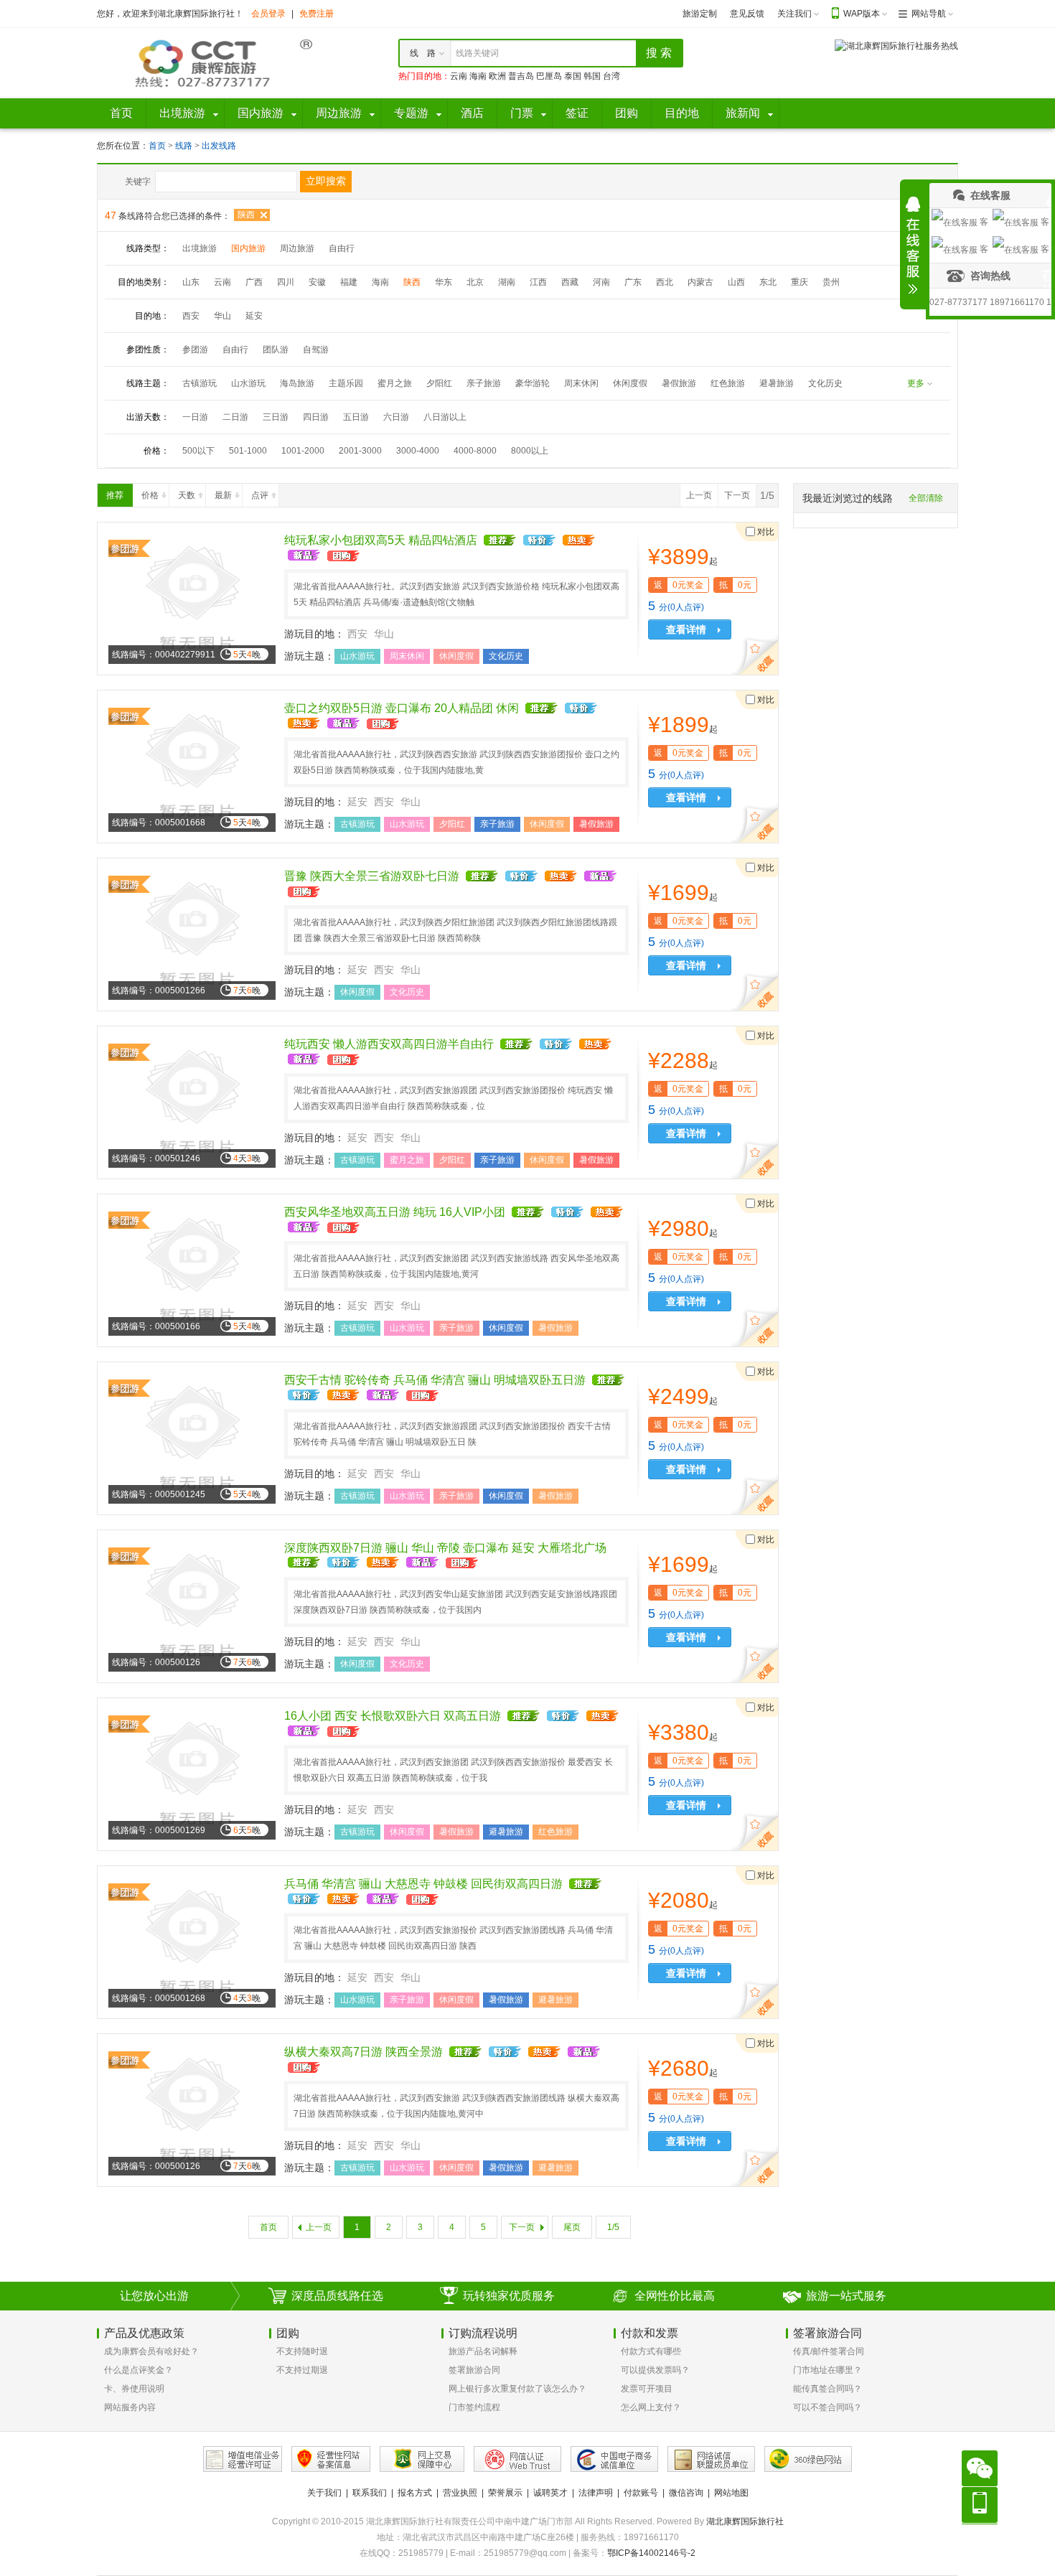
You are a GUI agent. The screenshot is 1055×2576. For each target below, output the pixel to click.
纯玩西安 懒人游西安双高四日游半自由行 (389, 1044)
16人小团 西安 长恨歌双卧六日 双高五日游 (393, 1716)
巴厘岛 (549, 76)
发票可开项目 (647, 2389)
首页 (157, 146)
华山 (222, 316)
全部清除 (926, 498)
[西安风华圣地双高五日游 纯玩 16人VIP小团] (192, 1270)
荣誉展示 (505, 2493)
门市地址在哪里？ (827, 2370)
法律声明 (596, 2493)
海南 (478, 76)
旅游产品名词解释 (483, 2351)
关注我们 (794, 14)
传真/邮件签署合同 (829, 2351)
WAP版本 (862, 14)
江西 (538, 282)
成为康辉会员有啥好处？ (151, 2351)
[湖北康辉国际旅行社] (205, 62)
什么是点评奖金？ (139, 2370)
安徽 (317, 282)
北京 (475, 282)
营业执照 (460, 2493)
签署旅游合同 (474, 2370)
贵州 (831, 282)
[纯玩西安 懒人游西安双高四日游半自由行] (192, 1102)
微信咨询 (686, 2493)
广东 (633, 282)
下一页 (737, 495)
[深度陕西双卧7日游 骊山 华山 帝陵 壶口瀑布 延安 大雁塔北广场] (192, 1606)
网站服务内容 (130, 2407)
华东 (444, 282)
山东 (191, 282)
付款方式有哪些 (651, 2351)
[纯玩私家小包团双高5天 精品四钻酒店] (192, 598)
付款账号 (641, 2493)
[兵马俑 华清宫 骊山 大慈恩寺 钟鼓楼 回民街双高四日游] (192, 1942)
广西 (254, 282)
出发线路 (219, 146)
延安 (254, 316)
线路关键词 (477, 53)
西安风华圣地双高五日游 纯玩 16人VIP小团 (395, 1212)
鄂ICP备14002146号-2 (651, 2553)
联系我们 (370, 2493)
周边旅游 (297, 248)
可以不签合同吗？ (827, 2407)
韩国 (592, 76)
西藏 (570, 282)
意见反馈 (747, 14)
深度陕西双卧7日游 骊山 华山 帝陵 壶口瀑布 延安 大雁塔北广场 (445, 1548)
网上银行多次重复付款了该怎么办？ (517, 2389)
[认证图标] (243, 2459)
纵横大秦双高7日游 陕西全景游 (364, 2052)
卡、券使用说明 (134, 2389)
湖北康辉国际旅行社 (745, 2521)
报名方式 (415, 2493)
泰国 (573, 76)
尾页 (572, 2227)
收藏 (758, 657)
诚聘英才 (550, 2493)
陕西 (246, 215)
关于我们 (324, 2493)
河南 (601, 282)
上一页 (699, 495)
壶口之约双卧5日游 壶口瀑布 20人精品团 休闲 (402, 708)
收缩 (913, 245)
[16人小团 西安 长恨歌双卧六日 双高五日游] (192, 1774)
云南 (459, 76)
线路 (185, 146)
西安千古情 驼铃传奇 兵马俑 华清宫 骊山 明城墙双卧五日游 (435, 1380)
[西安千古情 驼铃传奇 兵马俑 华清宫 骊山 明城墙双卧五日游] (192, 1438)
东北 (768, 282)
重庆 (800, 282)
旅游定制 (700, 14)
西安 (191, 316)
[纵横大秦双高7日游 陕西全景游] (192, 2109)
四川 (286, 282)
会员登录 (268, 14)
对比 (766, 532)
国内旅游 (248, 248)
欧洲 (497, 76)
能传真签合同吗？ (827, 2389)
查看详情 (686, 629)
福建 (349, 282)
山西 (736, 282)
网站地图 (731, 2493)
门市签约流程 (474, 2407)
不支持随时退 (302, 2351)
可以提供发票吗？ (655, 2370)
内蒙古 (700, 282)
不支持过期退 (302, 2370)
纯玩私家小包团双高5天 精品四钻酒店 (381, 540)
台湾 (611, 76)
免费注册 (316, 14)
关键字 (138, 182)
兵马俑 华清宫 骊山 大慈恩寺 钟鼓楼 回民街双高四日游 (423, 1884)
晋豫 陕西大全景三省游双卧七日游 (372, 876)
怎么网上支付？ (651, 2407)
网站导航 (929, 14)
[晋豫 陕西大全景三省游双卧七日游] (192, 934)
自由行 (342, 248)
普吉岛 (521, 76)
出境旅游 (200, 248)
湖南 (507, 282)
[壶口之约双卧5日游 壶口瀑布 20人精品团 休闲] (192, 766)
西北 (665, 282)
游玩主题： (309, 656)
